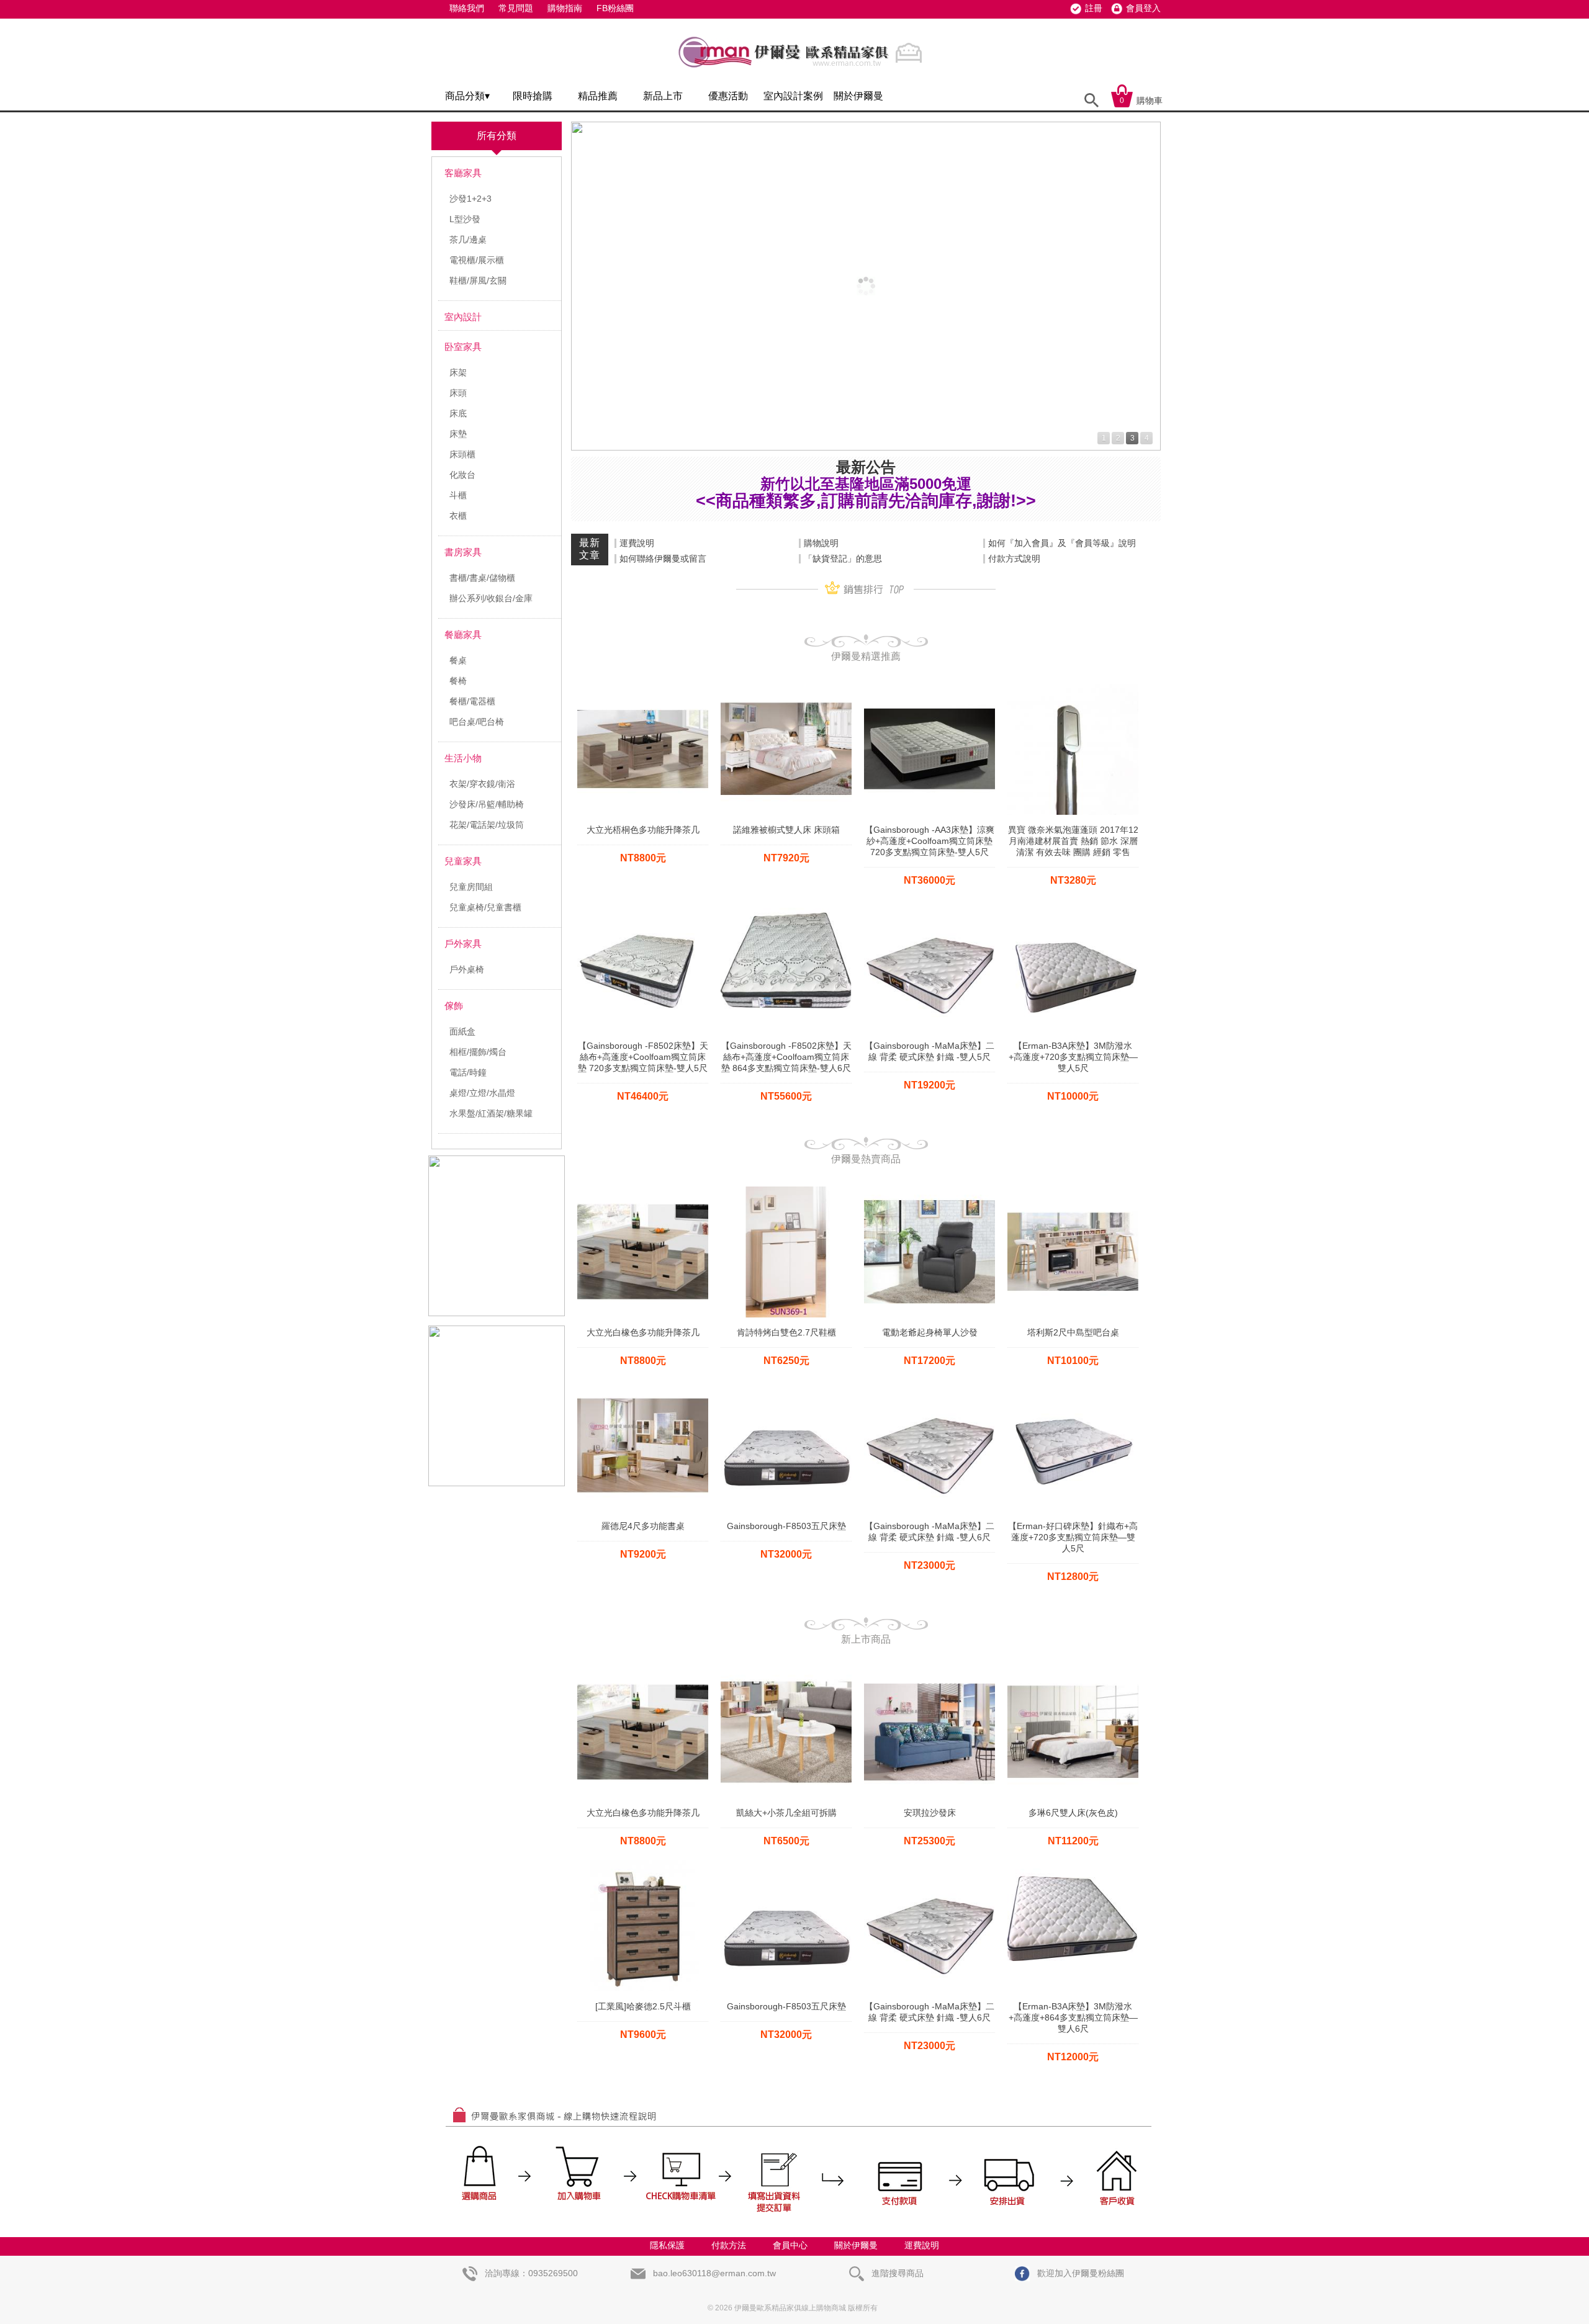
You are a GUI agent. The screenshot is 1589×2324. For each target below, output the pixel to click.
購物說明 (821, 543)
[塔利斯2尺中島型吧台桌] (1073, 1190)
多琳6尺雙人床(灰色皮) (1073, 1813)
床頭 (458, 393)
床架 (458, 372)
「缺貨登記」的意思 (843, 559)
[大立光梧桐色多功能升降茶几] (643, 688)
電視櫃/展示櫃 (477, 260)
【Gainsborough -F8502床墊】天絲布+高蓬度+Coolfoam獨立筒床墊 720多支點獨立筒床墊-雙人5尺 (643, 1057)
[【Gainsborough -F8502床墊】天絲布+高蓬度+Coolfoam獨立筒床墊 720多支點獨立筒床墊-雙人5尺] (643, 904)
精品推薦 (598, 96)
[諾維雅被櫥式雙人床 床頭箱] (786, 688)
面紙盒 (462, 1031)
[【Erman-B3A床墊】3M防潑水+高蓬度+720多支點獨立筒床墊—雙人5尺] (1073, 904)
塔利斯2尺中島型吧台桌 (1073, 1332)
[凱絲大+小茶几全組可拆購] (786, 1671)
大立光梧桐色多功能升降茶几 (643, 830)
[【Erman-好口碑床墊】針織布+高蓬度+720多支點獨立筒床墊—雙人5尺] (1073, 1384)
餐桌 (458, 660)
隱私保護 (667, 2245)
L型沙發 (465, 219)
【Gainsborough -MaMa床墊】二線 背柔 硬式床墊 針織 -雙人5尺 (930, 1051)
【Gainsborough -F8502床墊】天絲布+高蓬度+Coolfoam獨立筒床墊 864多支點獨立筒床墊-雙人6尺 (786, 1057)
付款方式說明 (1014, 559)
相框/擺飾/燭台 (478, 1052)
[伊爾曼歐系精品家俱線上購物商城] (804, 73)
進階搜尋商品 (896, 2273)
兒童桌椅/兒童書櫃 (485, 907)
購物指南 (565, 8)
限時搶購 (533, 96)
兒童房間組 (471, 887)
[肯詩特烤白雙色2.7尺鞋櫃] (786, 1190)
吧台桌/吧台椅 (477, 722)
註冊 (1094, 8)
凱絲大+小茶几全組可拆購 (786, 1813)
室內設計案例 (793, 96)
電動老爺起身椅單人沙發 (930, 1332)
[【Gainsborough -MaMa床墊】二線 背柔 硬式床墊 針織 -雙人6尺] (930, 1384)
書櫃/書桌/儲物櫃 (482, 578)
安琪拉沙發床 (930, 1813)
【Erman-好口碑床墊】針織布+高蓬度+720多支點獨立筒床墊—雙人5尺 (1073, 1537)
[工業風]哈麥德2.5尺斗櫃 (643, 2006)
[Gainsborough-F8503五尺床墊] (786, 1384)
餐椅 (458, 681)
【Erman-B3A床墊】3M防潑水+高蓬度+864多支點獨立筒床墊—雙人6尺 (1073, 2017)
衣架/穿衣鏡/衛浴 (482, 784)
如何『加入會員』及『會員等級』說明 (1062, 543)
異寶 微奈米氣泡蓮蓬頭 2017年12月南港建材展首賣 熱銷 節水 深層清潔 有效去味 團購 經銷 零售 (1073, 841)
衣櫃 (458, 516)
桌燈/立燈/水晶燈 (482, 1093)
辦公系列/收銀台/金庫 (491, 598)
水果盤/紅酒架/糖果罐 (491, 1113)
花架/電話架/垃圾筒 (487, 825)
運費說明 (637, 543)
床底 (458, 413)
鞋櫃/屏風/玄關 (478, 280)
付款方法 (729, 2245)
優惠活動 (728, 96)
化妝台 (462, 475)
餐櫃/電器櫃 (472, 701)
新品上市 (663, 96)
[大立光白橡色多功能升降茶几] (643, 1190)
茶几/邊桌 (468, 240)
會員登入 (1143, 8)
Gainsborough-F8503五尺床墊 (786, 1526)
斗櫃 (458, 495)
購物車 (1141, 101)
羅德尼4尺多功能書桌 (643, 1526)
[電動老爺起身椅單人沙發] (930, 1190)
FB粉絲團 (615, 8)
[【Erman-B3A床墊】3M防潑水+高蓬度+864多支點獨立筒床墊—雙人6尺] (1073, 1864)
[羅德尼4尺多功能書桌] (643, 1384)
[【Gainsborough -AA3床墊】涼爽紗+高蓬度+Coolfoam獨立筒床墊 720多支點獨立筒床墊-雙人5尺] (930, 688)
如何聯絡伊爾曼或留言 (663, 559)
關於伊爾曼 (858, 96)
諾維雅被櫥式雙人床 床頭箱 (786, 830)
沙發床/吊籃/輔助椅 (487, 804)
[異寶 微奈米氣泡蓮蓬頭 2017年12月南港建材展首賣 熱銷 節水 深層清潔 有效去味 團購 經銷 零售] (1073, 688)
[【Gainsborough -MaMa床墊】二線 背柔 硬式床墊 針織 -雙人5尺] (930, 904)
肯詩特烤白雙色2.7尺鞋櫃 (786, 1332)
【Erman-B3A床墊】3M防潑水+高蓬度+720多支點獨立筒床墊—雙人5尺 (1073, 1057)
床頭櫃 (462, 454)
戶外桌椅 (467, 969)
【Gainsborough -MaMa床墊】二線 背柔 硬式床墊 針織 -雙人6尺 (930, 1532)
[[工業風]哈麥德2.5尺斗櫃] (643, 1864)
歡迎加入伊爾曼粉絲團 (1079, 2273)
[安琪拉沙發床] (930, 1671)
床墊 (458, 434)
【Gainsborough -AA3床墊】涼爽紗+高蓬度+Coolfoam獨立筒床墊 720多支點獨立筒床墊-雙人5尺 (930, 841)
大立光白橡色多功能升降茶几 (643, 1332)
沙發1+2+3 (470, 199)
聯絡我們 (467, 8)
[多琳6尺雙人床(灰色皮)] (1073, 1671)
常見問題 (516, 8)
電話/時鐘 (468, 1072)
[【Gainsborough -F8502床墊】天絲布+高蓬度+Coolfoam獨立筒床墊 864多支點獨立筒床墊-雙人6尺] (786, 904)
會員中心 (790, 2245)
